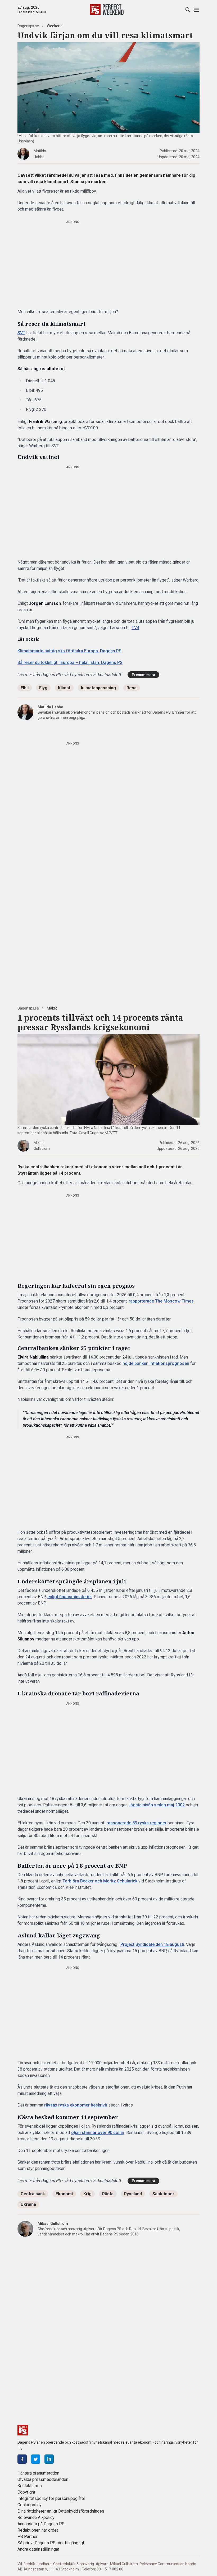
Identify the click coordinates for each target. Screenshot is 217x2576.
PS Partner (28, 2537)
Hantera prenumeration (38, 2473)
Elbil (25, 688)
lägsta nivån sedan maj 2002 (157, 1805)
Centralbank (33, 2194)
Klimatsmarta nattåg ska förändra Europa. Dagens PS (69, 651)
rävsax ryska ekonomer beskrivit (76, 2105)
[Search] (187, 10)
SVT (21, 333)
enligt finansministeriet (70, 1597)
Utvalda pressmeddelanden (43, 2479)
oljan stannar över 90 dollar (98, 2133)
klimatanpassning (98, 688)
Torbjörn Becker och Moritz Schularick (100, 1881)
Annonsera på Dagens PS (41, 2524)
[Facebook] (22, 2459)
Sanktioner (163, 2194)
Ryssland (133, 2194)
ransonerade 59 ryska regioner (136, 1823)
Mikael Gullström (53, 2224)
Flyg (43, 688)
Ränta (108, 2194)
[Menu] (196, 10)
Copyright (26, 2492)
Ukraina (28, 2204)
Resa (132, 688)
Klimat (64, 688)
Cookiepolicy (30, 2505)
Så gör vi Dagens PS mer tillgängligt (51, 2543)
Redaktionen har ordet (38, 2530)
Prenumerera (143, 675)
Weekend (55, 26)
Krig (87, 2194)
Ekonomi (64, 2194)
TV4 (135, 628)
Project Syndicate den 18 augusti (152, 1944)
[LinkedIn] (49, 2459)
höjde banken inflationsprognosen (156, 1363)
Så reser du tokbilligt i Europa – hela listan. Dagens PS (70, 662)
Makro (52, 1008)
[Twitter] (36, 2459)
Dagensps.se (28, 26)
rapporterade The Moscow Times (161, 1301)
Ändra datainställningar (38, 2549)
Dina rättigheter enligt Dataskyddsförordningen (61, 2511)
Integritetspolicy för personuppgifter (51, 2498)
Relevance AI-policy (36, 2517)
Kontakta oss (30, 2486)
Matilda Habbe (50, 707)
